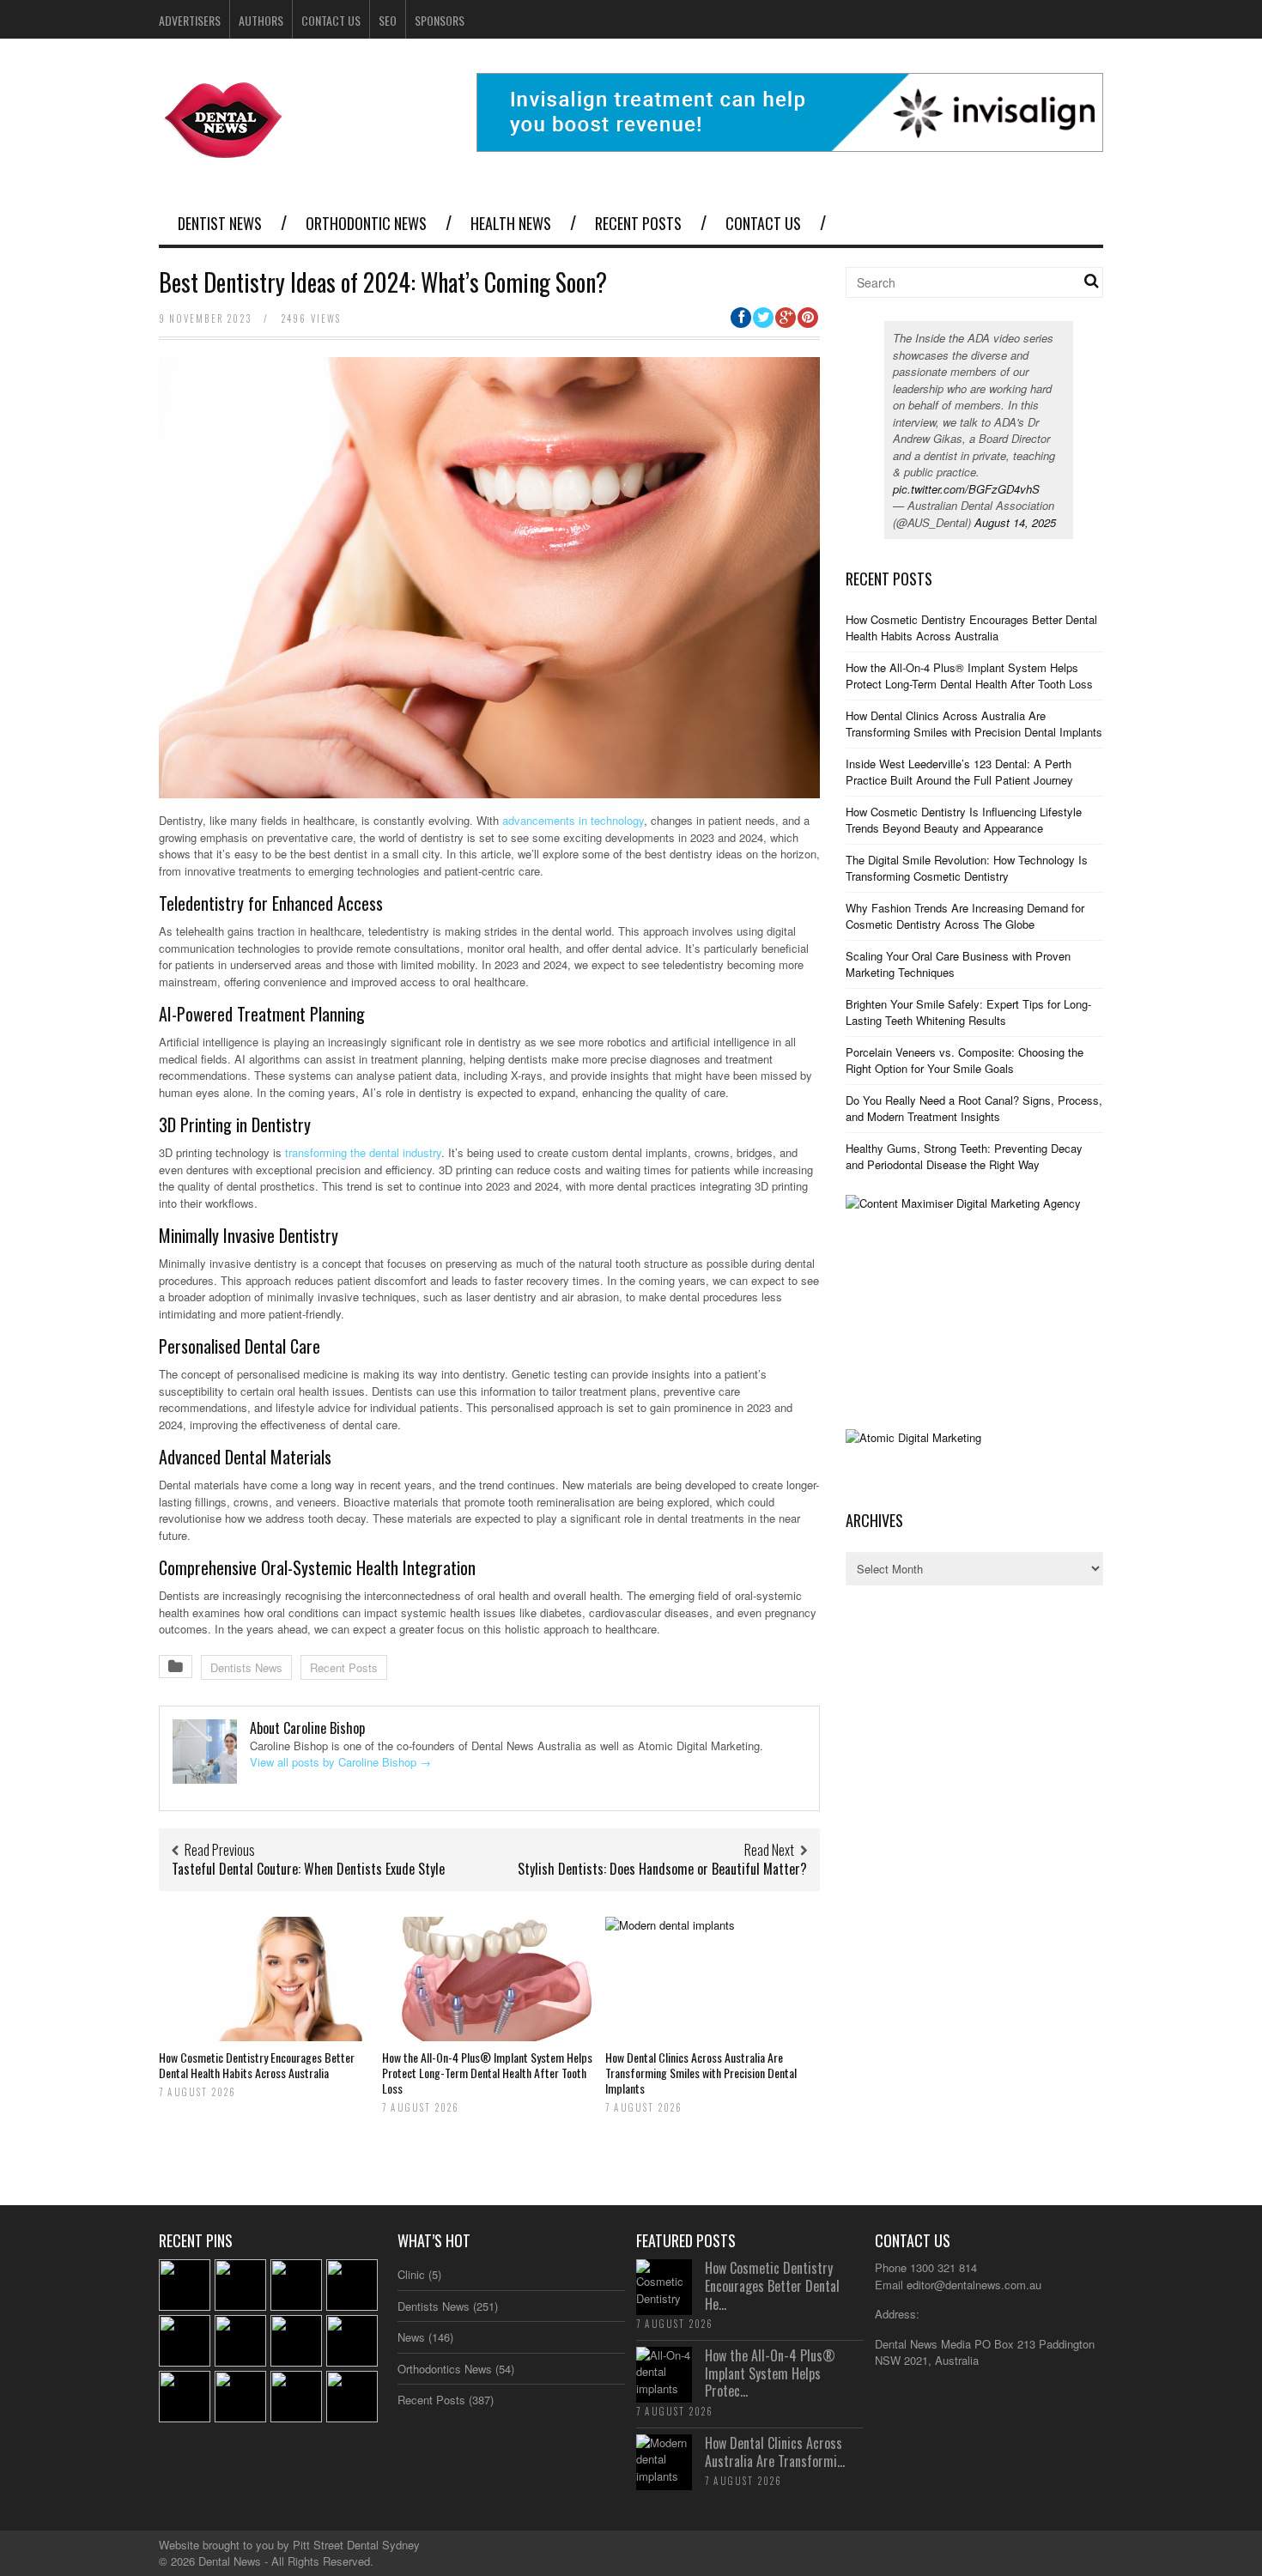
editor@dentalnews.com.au (974, 2285)
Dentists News (246, 1667)
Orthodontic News (366, 223)
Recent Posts (638, 223)
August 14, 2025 (1015, 522)
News (411, 2337)
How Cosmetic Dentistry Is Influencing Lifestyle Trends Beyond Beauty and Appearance (964, 820)
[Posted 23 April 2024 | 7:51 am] (185, 2285)
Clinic (411, 2274)
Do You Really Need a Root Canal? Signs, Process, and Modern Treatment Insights (974, 1109)
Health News (511, 223)
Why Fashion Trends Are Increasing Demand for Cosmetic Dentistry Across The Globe (965, 916)
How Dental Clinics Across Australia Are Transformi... (775, 2452)
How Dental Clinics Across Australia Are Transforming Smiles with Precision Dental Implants (701, 2073)
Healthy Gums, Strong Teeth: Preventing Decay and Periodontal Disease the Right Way (964, 1157)
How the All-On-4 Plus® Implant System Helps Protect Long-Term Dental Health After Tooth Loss (487, 2073)
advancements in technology (573, 820)
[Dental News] (224, 148)
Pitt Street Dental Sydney (356, 2545)
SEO (388, 20)
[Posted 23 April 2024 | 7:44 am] (352, 2285)
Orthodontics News (445, 2369)
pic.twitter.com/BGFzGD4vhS (966, 489)
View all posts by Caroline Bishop (340, 1762)
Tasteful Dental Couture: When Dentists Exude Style (308, 1869)
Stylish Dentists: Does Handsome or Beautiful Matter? (662, 1869)
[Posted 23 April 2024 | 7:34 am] (240, 2341)
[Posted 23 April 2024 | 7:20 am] (185, 2397)
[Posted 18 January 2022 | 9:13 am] (352, 2397)
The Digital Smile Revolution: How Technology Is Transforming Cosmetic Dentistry (967, 868)
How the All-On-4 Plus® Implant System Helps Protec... (770, 2373)
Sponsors (440, 20)
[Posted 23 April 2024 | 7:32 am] (296, 2341)
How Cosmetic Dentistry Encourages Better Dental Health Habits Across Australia (257, 2065)
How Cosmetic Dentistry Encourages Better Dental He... (772, 2286)
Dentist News (220, 223)
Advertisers (190, 20)
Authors (261, 20)
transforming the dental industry (363, 1152)
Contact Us (331, 20)
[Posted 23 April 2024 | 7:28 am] (352, 2341)
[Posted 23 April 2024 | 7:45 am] (240, 2285)
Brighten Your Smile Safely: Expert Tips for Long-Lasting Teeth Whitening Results (968, 1012)
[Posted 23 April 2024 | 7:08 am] (240, 2397)
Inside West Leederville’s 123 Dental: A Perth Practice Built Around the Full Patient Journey (959, 772)
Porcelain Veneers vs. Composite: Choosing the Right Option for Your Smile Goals (965, 1061)
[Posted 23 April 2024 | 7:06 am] (296, 2397)
